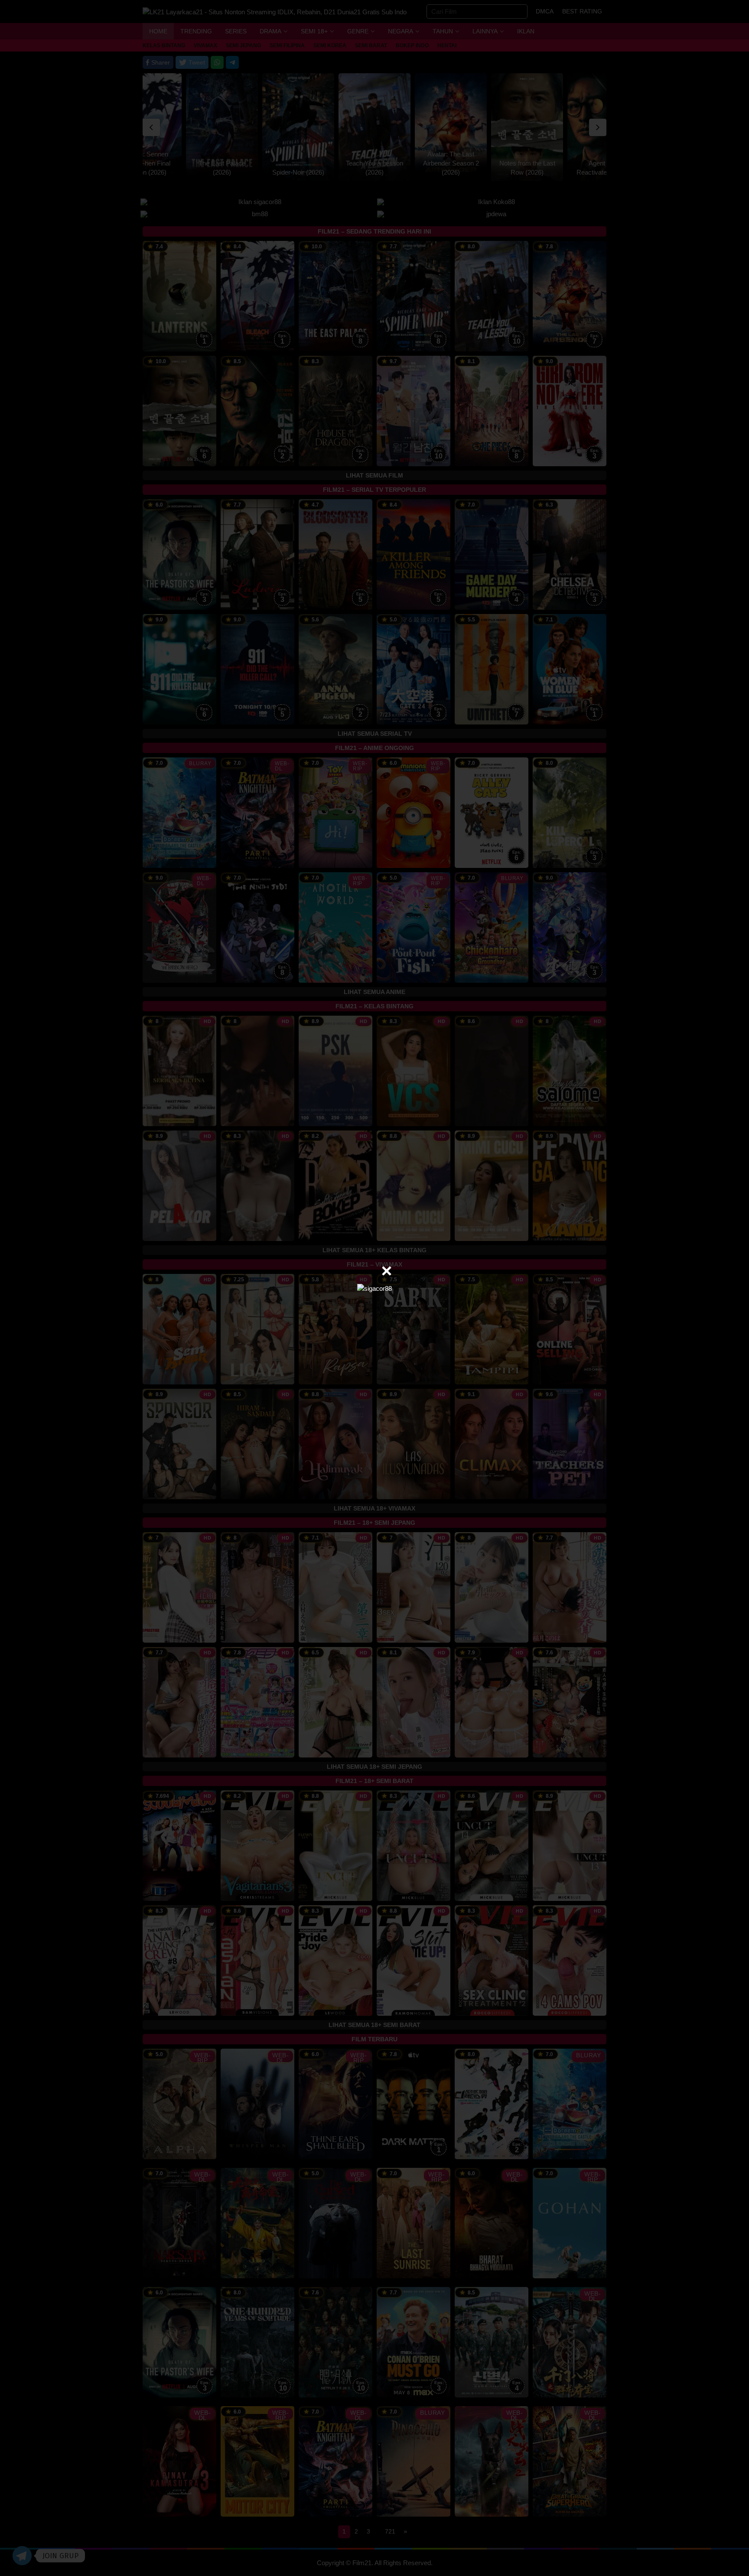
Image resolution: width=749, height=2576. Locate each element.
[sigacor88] (374, 1288)
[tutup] (387, 1271)
